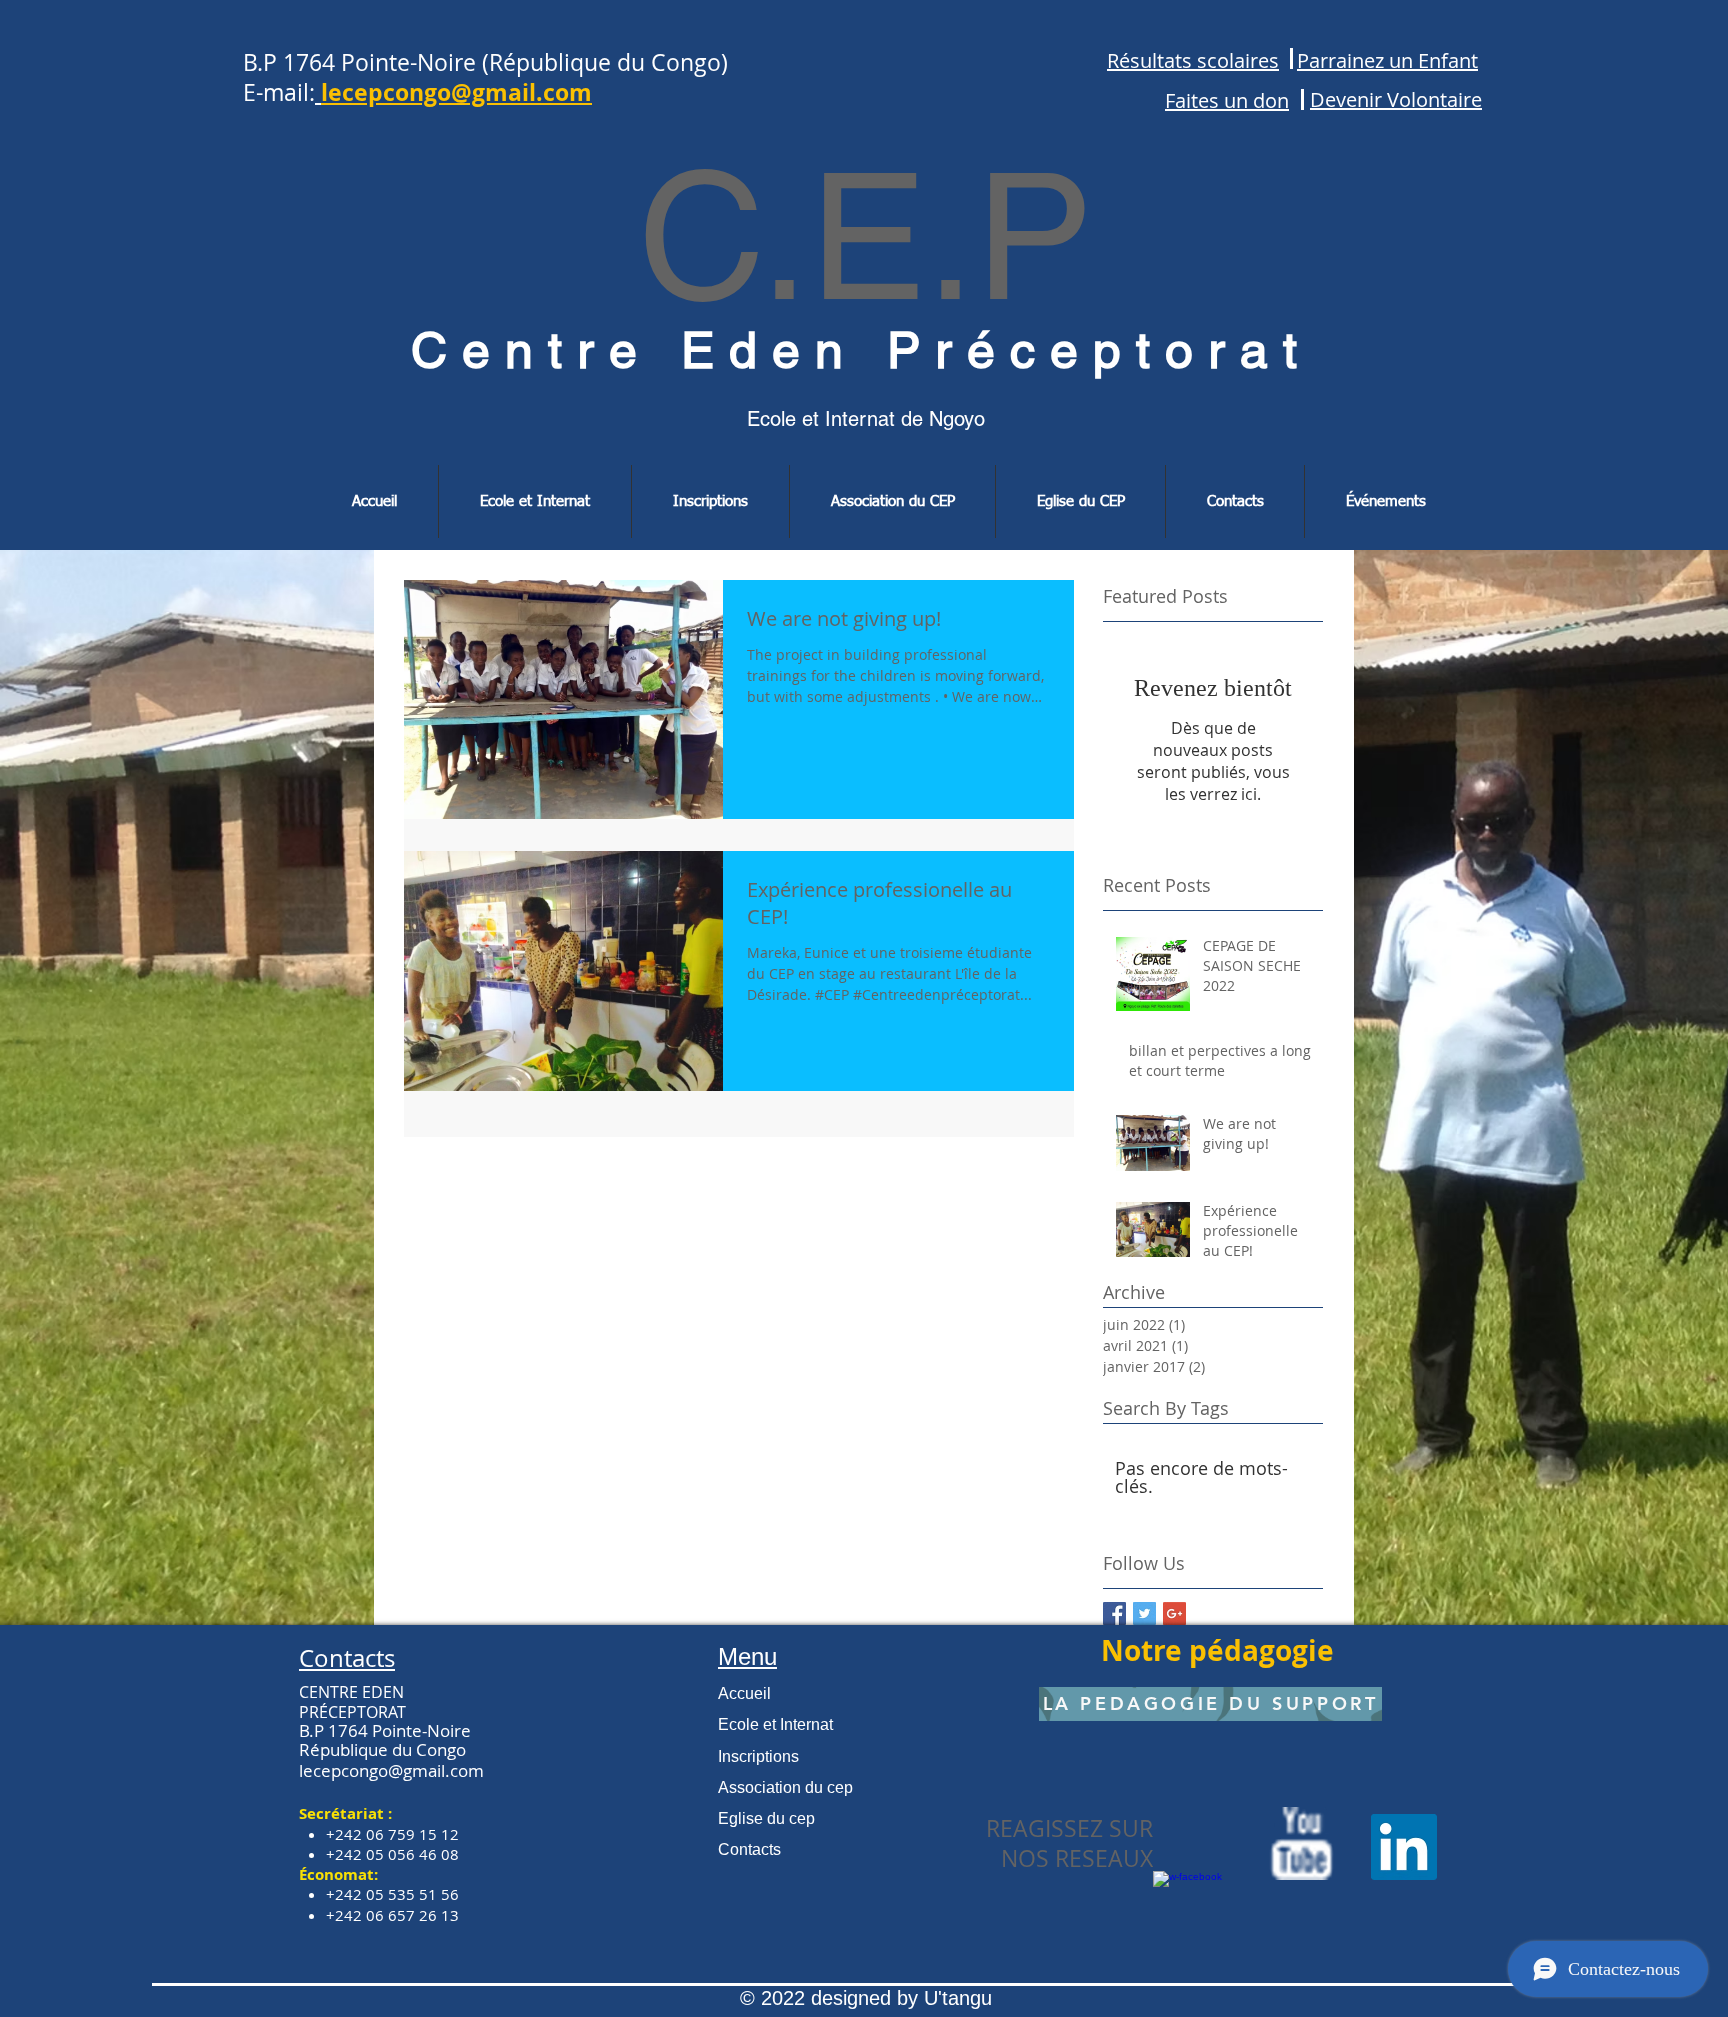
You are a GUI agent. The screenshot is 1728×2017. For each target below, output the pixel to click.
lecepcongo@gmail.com (391, 1770)
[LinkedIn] (1404, 1847)
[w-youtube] (1301, 1843)
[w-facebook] (1189, 1907)
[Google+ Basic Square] (1174, 1613)
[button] (535, 501)
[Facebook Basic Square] (1114, 1613)
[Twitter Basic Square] (1144, 1613)
